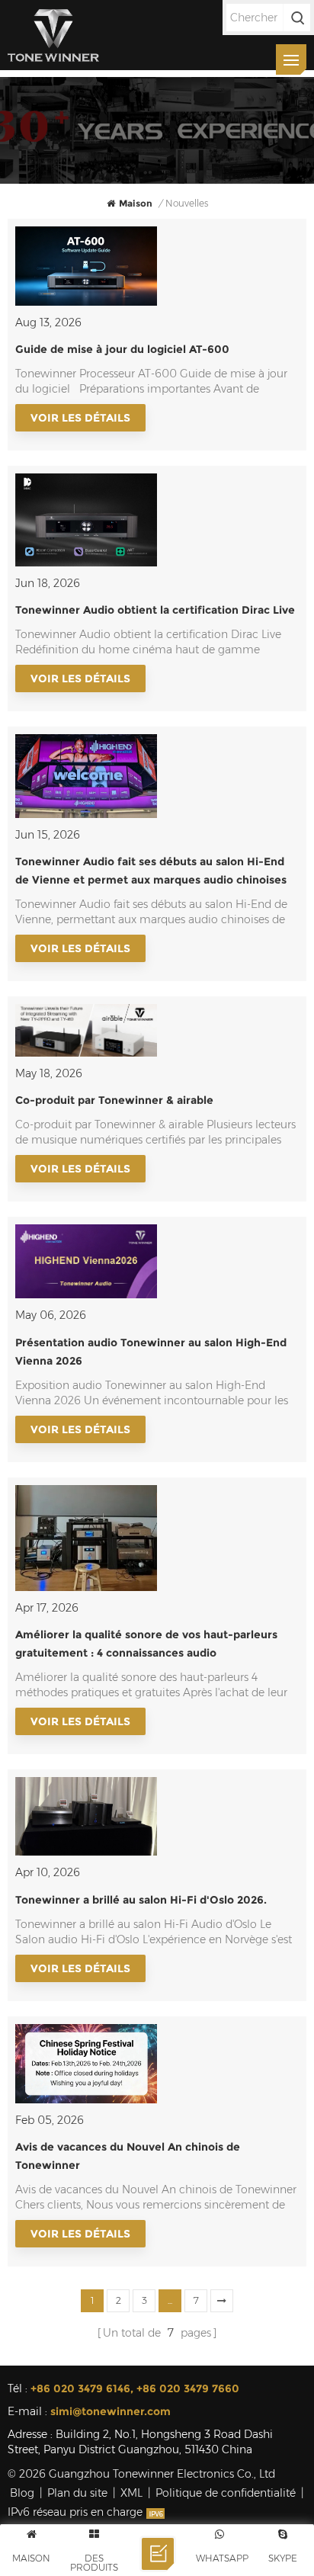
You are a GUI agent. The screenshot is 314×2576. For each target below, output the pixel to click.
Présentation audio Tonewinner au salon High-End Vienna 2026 (151, 1352)
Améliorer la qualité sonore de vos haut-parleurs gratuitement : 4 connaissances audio (146, 1644)
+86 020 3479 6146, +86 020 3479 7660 (135, 2388)
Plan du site (77, 2493)
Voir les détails (80, 418)
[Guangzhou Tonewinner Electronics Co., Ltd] (53, 35)
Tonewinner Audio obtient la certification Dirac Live (155, 610)
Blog (22, 2493)
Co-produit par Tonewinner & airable (114, 1100)
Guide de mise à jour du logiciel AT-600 (122, 349)
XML (131, 2493)
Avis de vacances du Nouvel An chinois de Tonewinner (128, 2156)
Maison (136, 203)
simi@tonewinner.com (111, 2411)
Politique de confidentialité (226, 2493)
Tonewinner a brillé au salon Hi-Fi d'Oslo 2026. (141, 1900)
